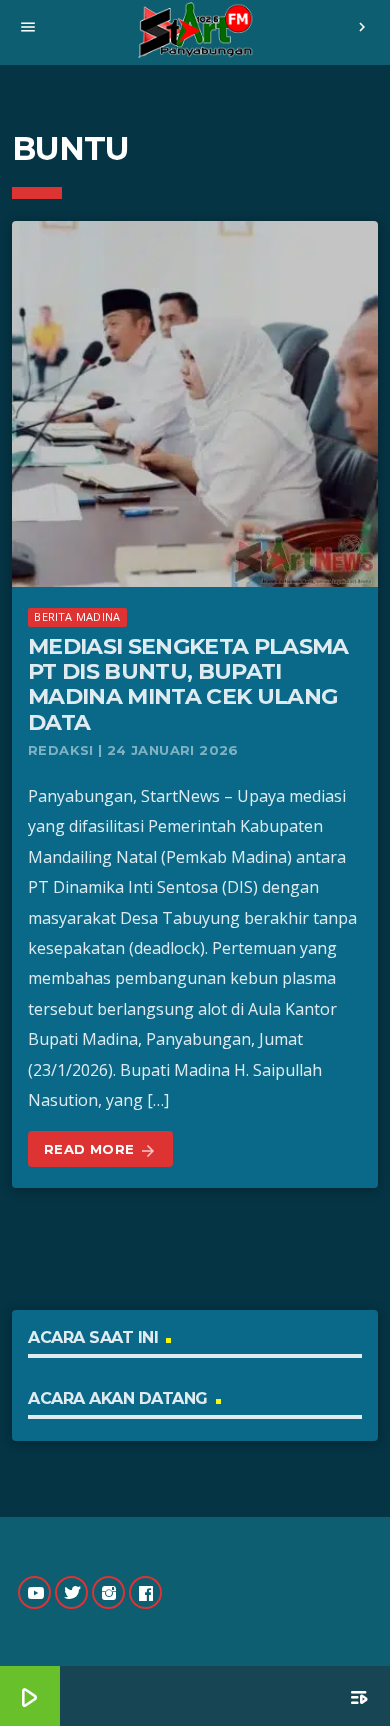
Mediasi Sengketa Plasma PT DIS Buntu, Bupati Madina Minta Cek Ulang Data (188, 684)
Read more (100, 1150)
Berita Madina (77, 616)
